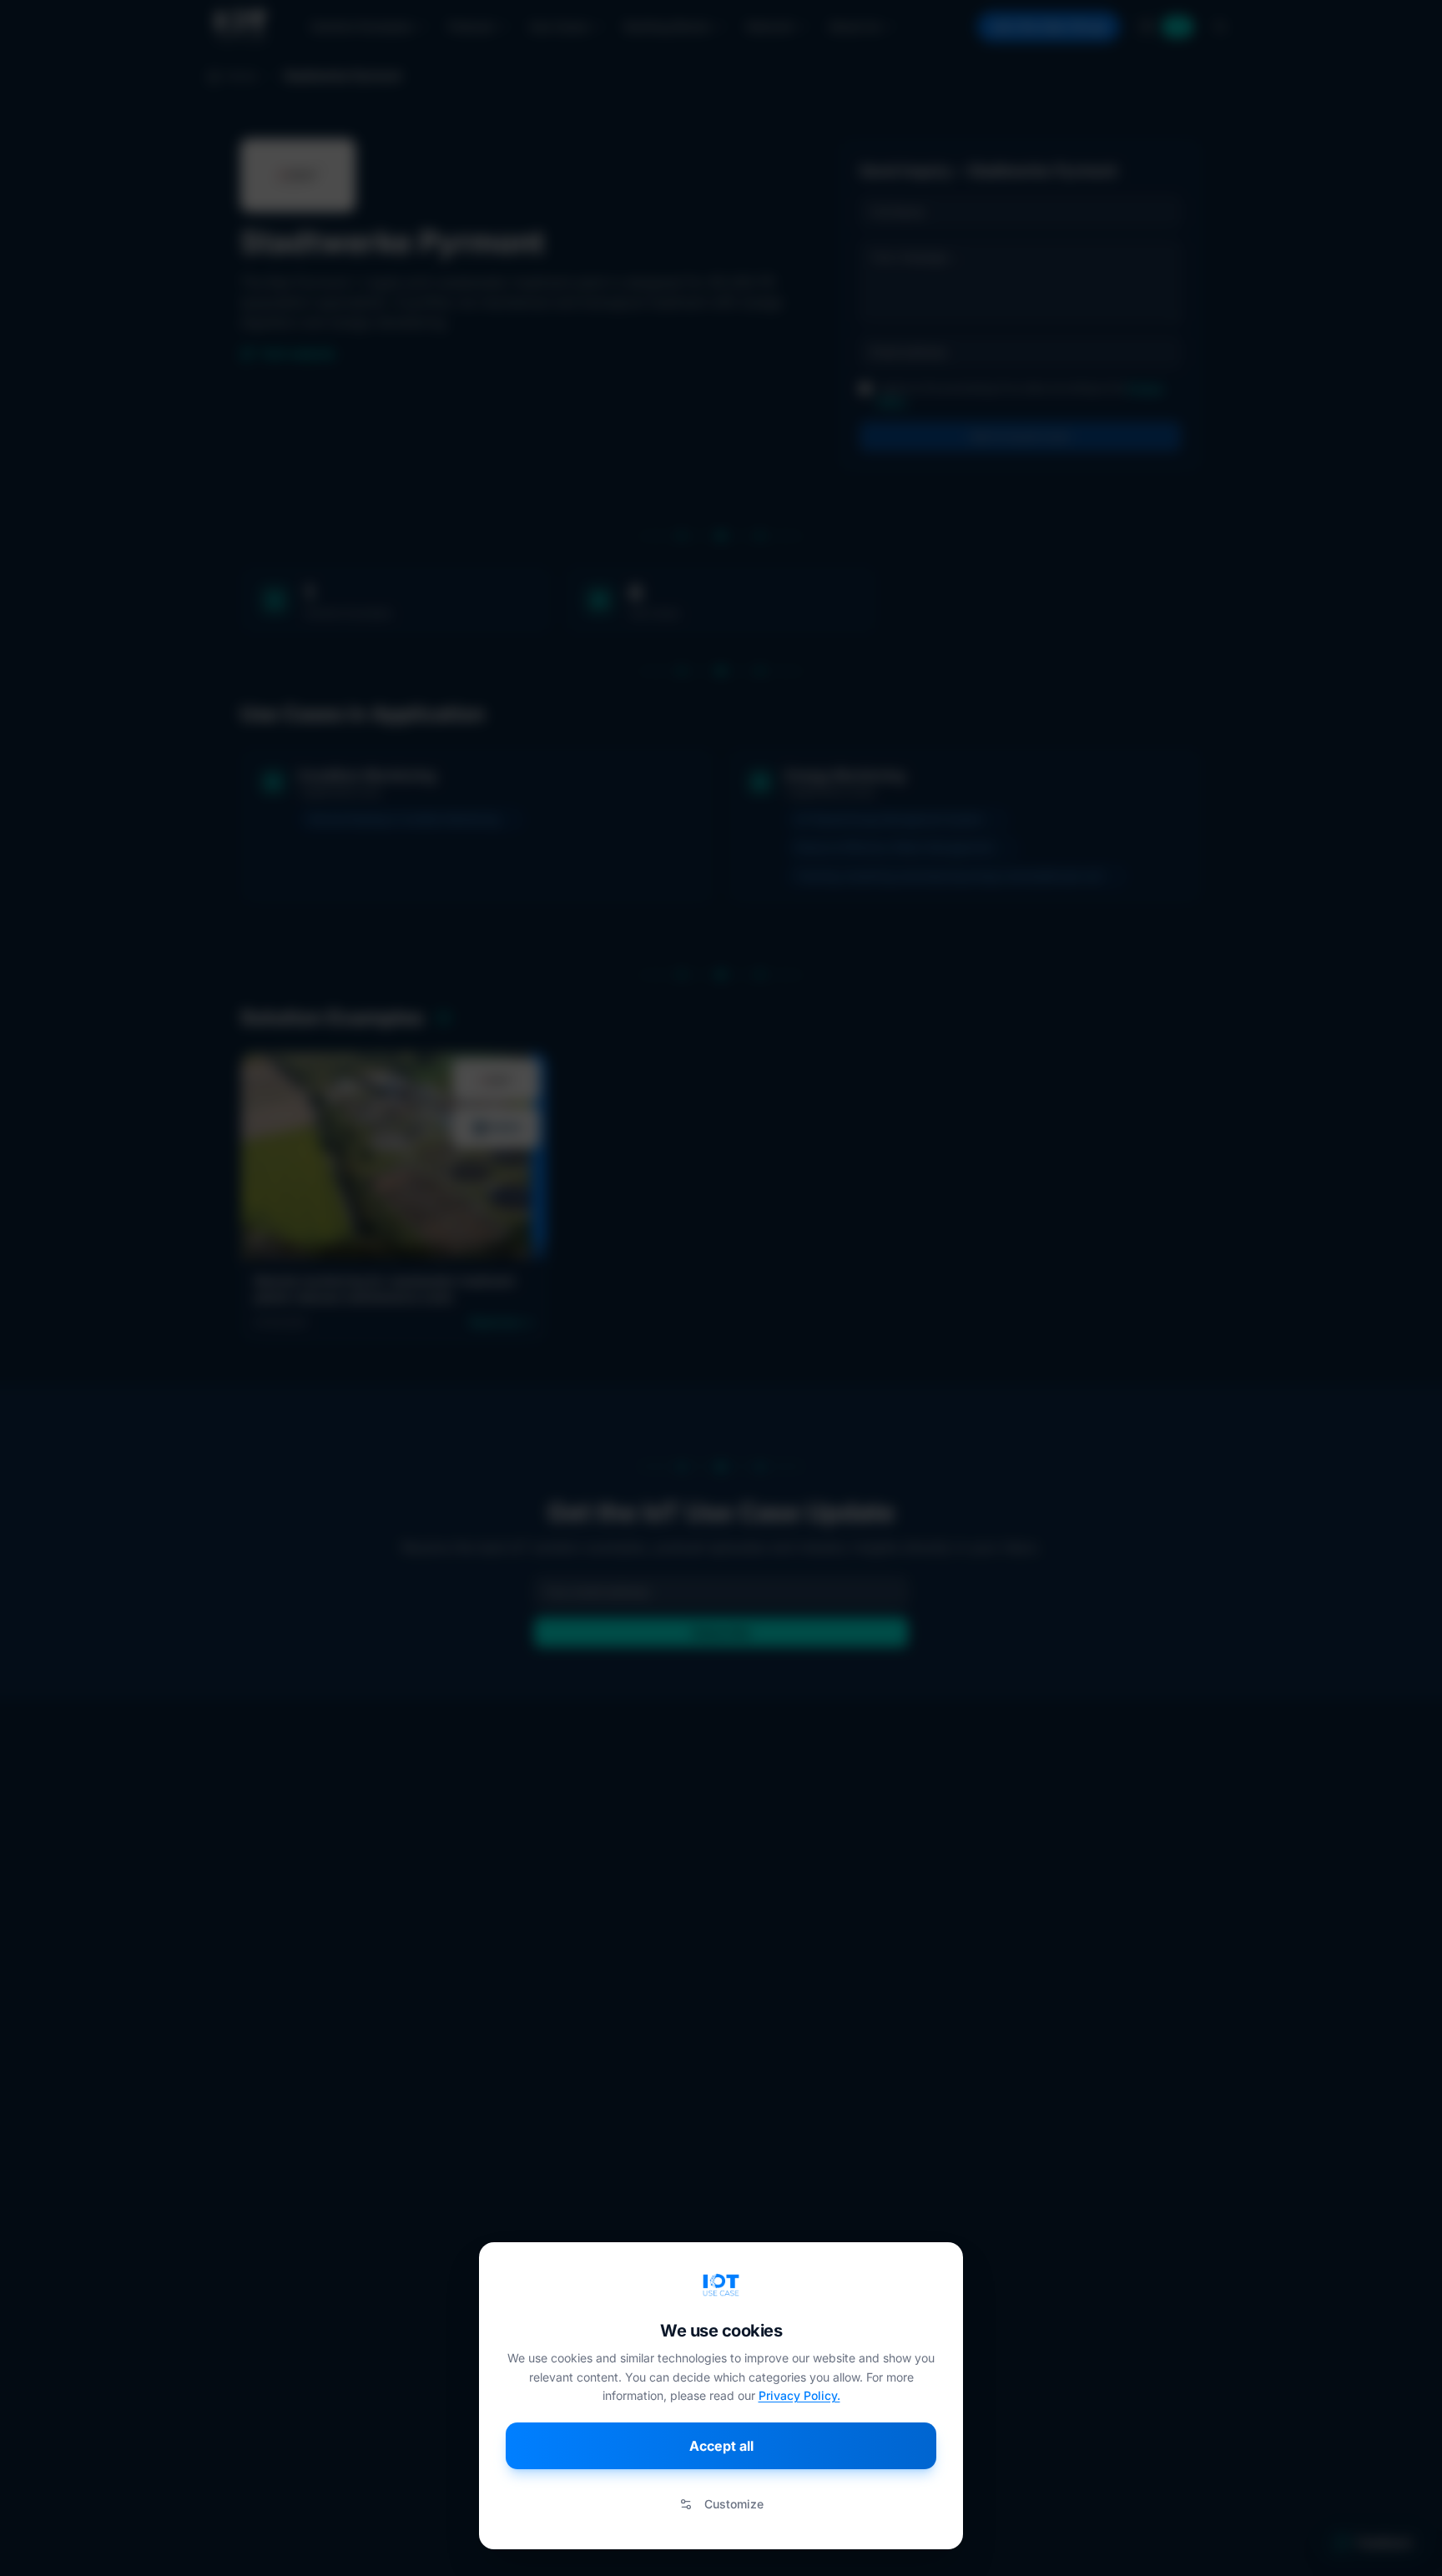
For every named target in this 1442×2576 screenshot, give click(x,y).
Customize (734, 2504)
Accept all (721, 2446)
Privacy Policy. (799, 2395)
